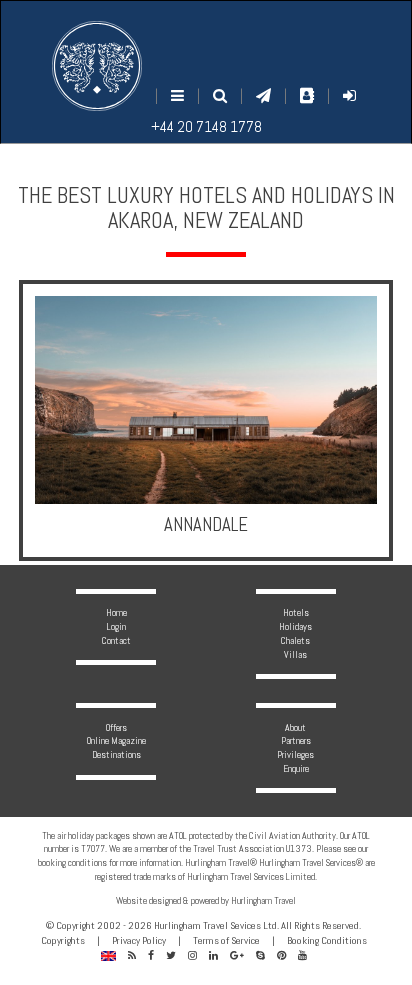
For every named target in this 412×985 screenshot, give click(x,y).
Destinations (116, 754)
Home (116, 612)
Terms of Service (226, 940)
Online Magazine (116, 740)
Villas (295, 654)
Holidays (295, 626)
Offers (116, 727)
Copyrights (63, 940)
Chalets (295, 640)
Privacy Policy (139, 940)
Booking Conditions (327, 940)
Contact (116, 640)
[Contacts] (307, 95)
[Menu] (177, 95)
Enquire (296, 768)
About (295, 727)
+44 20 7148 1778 (206, 126)
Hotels (296, 612)
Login (116, 626)
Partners (296, 740)
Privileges (295, 754)
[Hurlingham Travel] (97, 66)
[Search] (220, 95)
